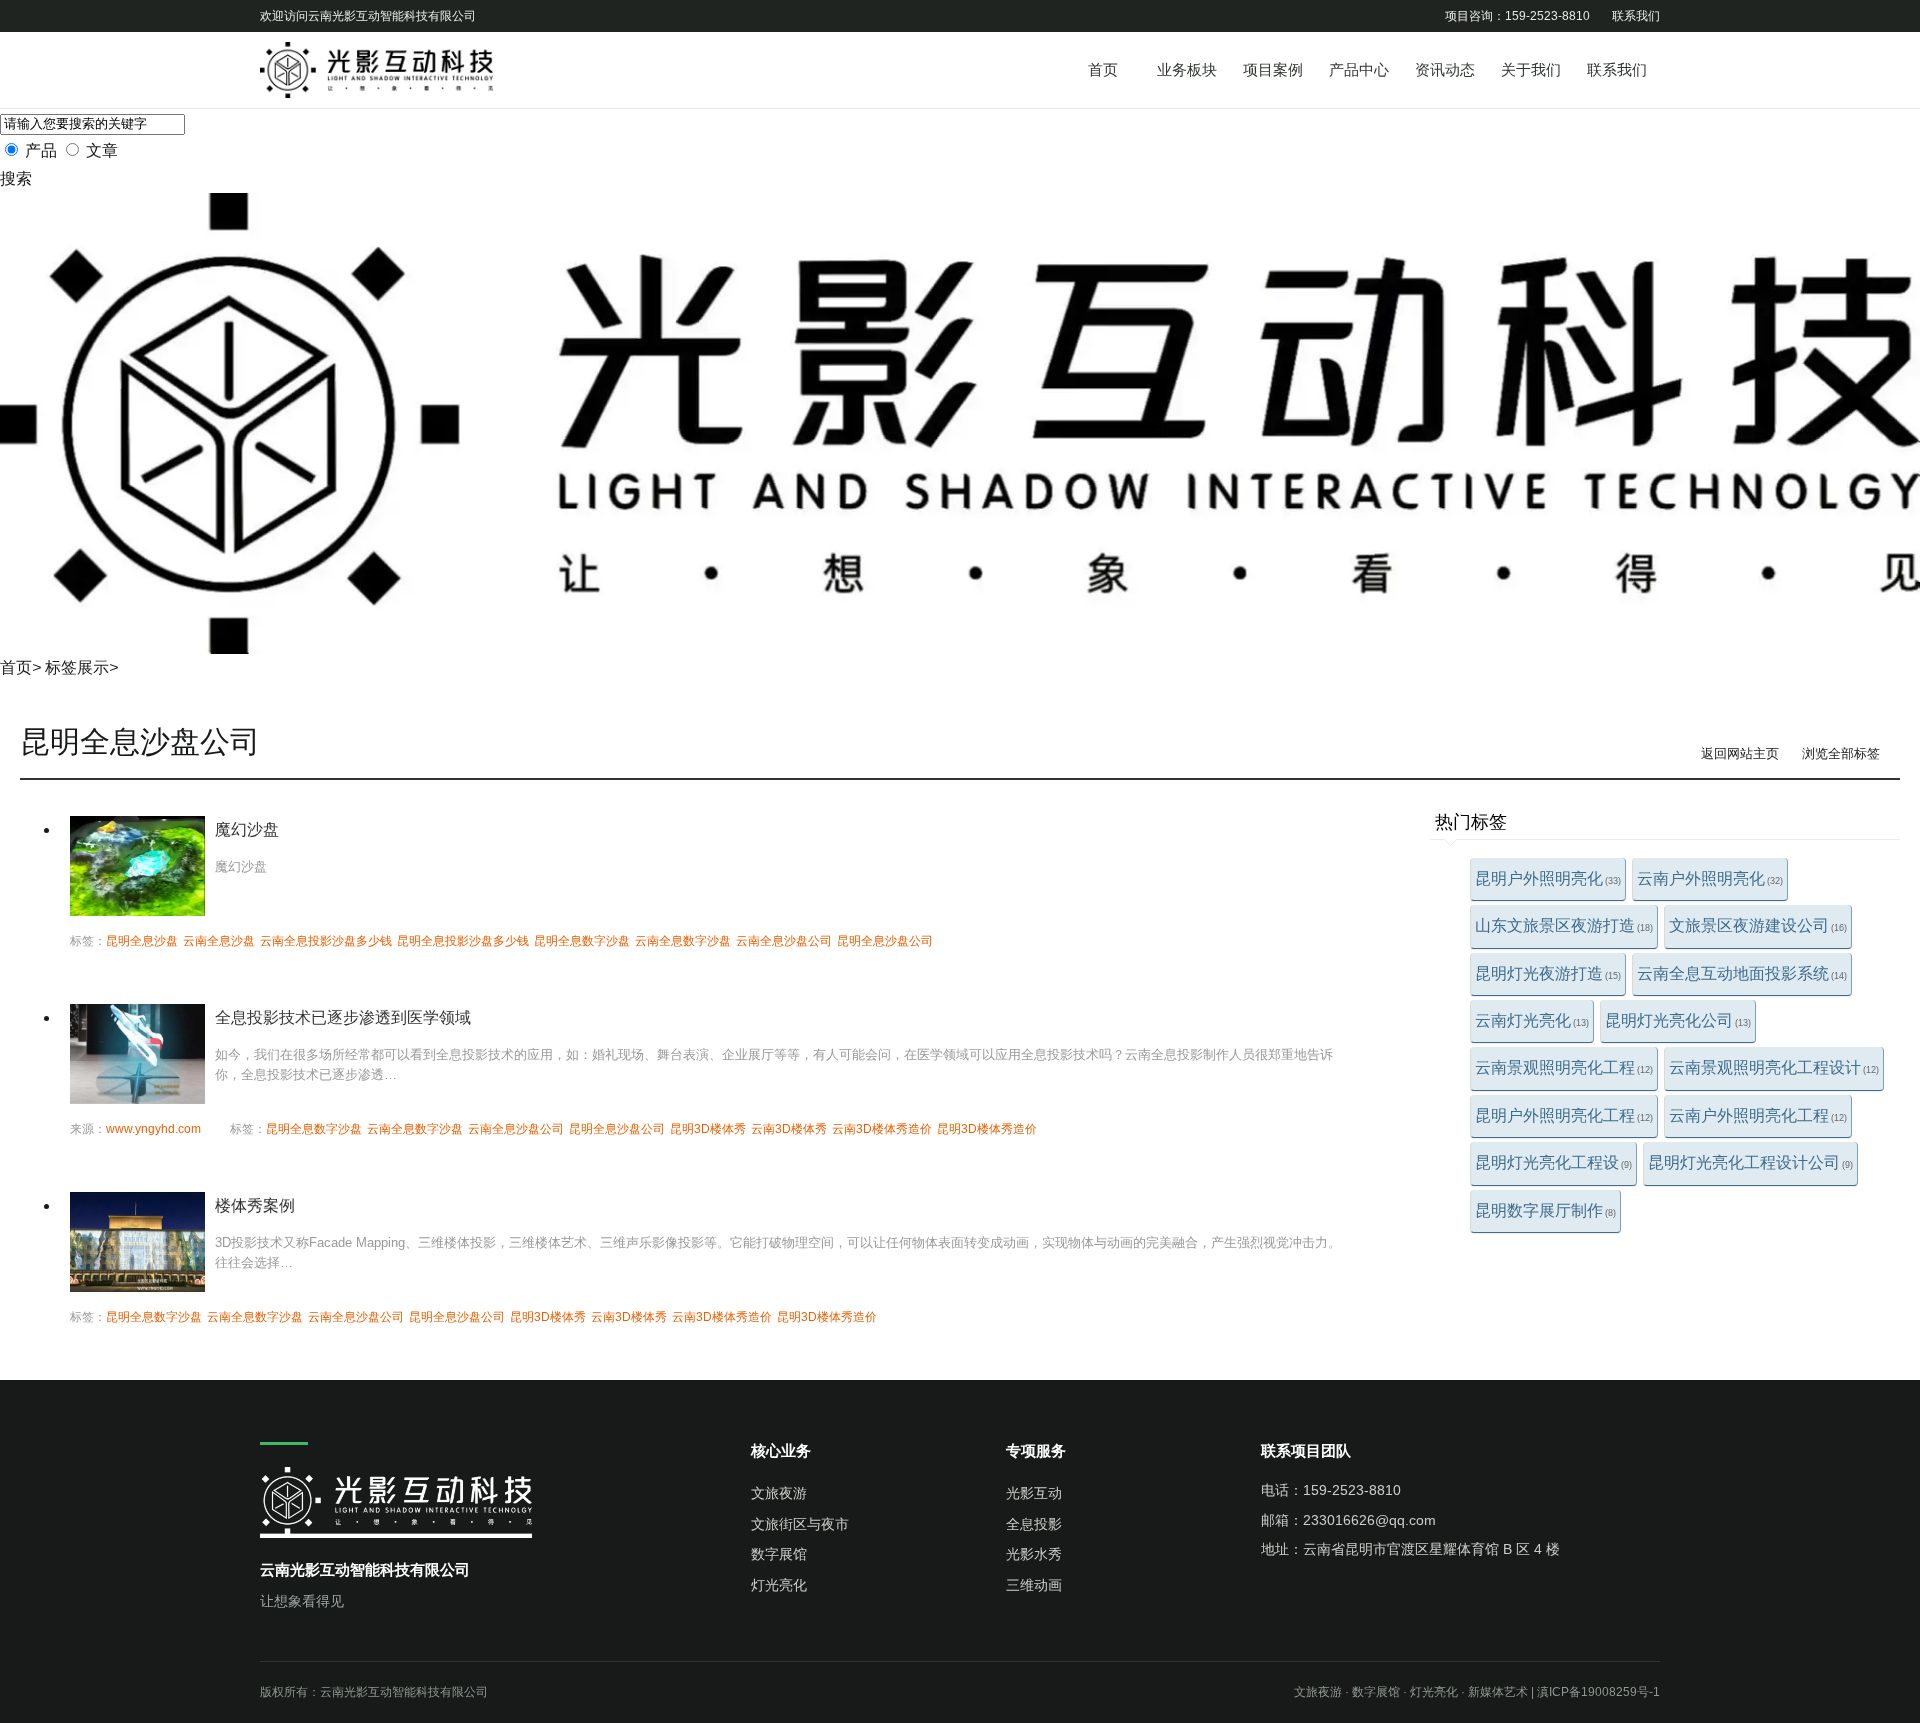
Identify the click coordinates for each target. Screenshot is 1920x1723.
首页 (1103, 69)
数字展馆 (779, 1554)
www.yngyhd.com (153, 1129)
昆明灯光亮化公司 (1678, 1020)
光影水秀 (1034, 1554)
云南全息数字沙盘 (683, 941)
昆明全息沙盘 (142, 941)
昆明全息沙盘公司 (885, 941)
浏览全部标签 (1841, 753)
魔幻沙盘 (247, 829)
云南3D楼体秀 (789, 1129)
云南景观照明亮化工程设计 (1774, 1067)
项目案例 (1273, 69)
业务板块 (1187, 69)
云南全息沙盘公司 (784, 941)
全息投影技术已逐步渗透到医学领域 (343, 1017)
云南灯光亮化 (1532, 1020)
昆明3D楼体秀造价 (987, 1129)
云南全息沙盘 (219, 941)
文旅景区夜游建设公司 (1758, 925)
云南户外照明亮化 (1710, 878)
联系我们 (1636, 16)
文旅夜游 (779, 1493)
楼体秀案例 (255, 1205)
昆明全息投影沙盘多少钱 (463, 941)
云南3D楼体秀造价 (882, 1129)
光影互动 (1034, 1493)
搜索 (16, 178)
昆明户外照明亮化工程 (1564, 1115)
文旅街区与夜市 (800, 1524)
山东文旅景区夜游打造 (1564, 925)
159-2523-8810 (1352, 1490)
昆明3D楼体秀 (708, 1129)
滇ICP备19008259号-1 (1598, 1692)
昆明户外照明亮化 (1548, 878)
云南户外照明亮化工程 (1758, 1115)
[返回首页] (410, 70)
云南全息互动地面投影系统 (1742, 973)
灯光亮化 (779, 1585)
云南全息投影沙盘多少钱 (326, 941)
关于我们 (1531, 69)
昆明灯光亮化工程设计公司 (1750, 1162)
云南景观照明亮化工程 (1564, 1067)
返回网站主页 (1740, 753)
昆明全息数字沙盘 (582, 941)
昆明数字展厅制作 (1545, 1210)
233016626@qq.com (1369, 1520)
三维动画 (1034, 1585)
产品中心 (1359, 69)
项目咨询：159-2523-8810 (1517, 16)
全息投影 (1034, 1524)
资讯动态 (1445, 69)
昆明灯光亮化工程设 (1553, 1162)
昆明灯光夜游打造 (1548, 973)
